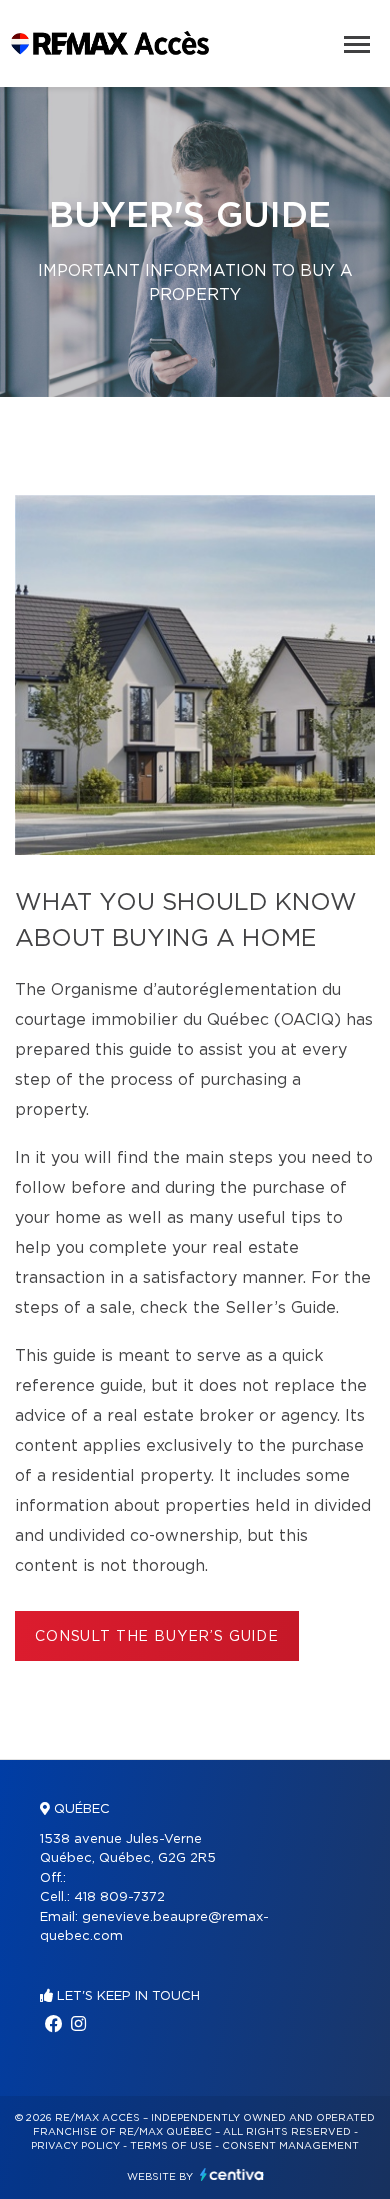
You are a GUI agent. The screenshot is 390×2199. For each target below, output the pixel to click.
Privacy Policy (75, 2146)
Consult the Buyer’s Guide (157, 1637)
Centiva (232, 2174)
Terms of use (171, 2146)
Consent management (290, 2146)
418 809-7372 (119, 1897)
